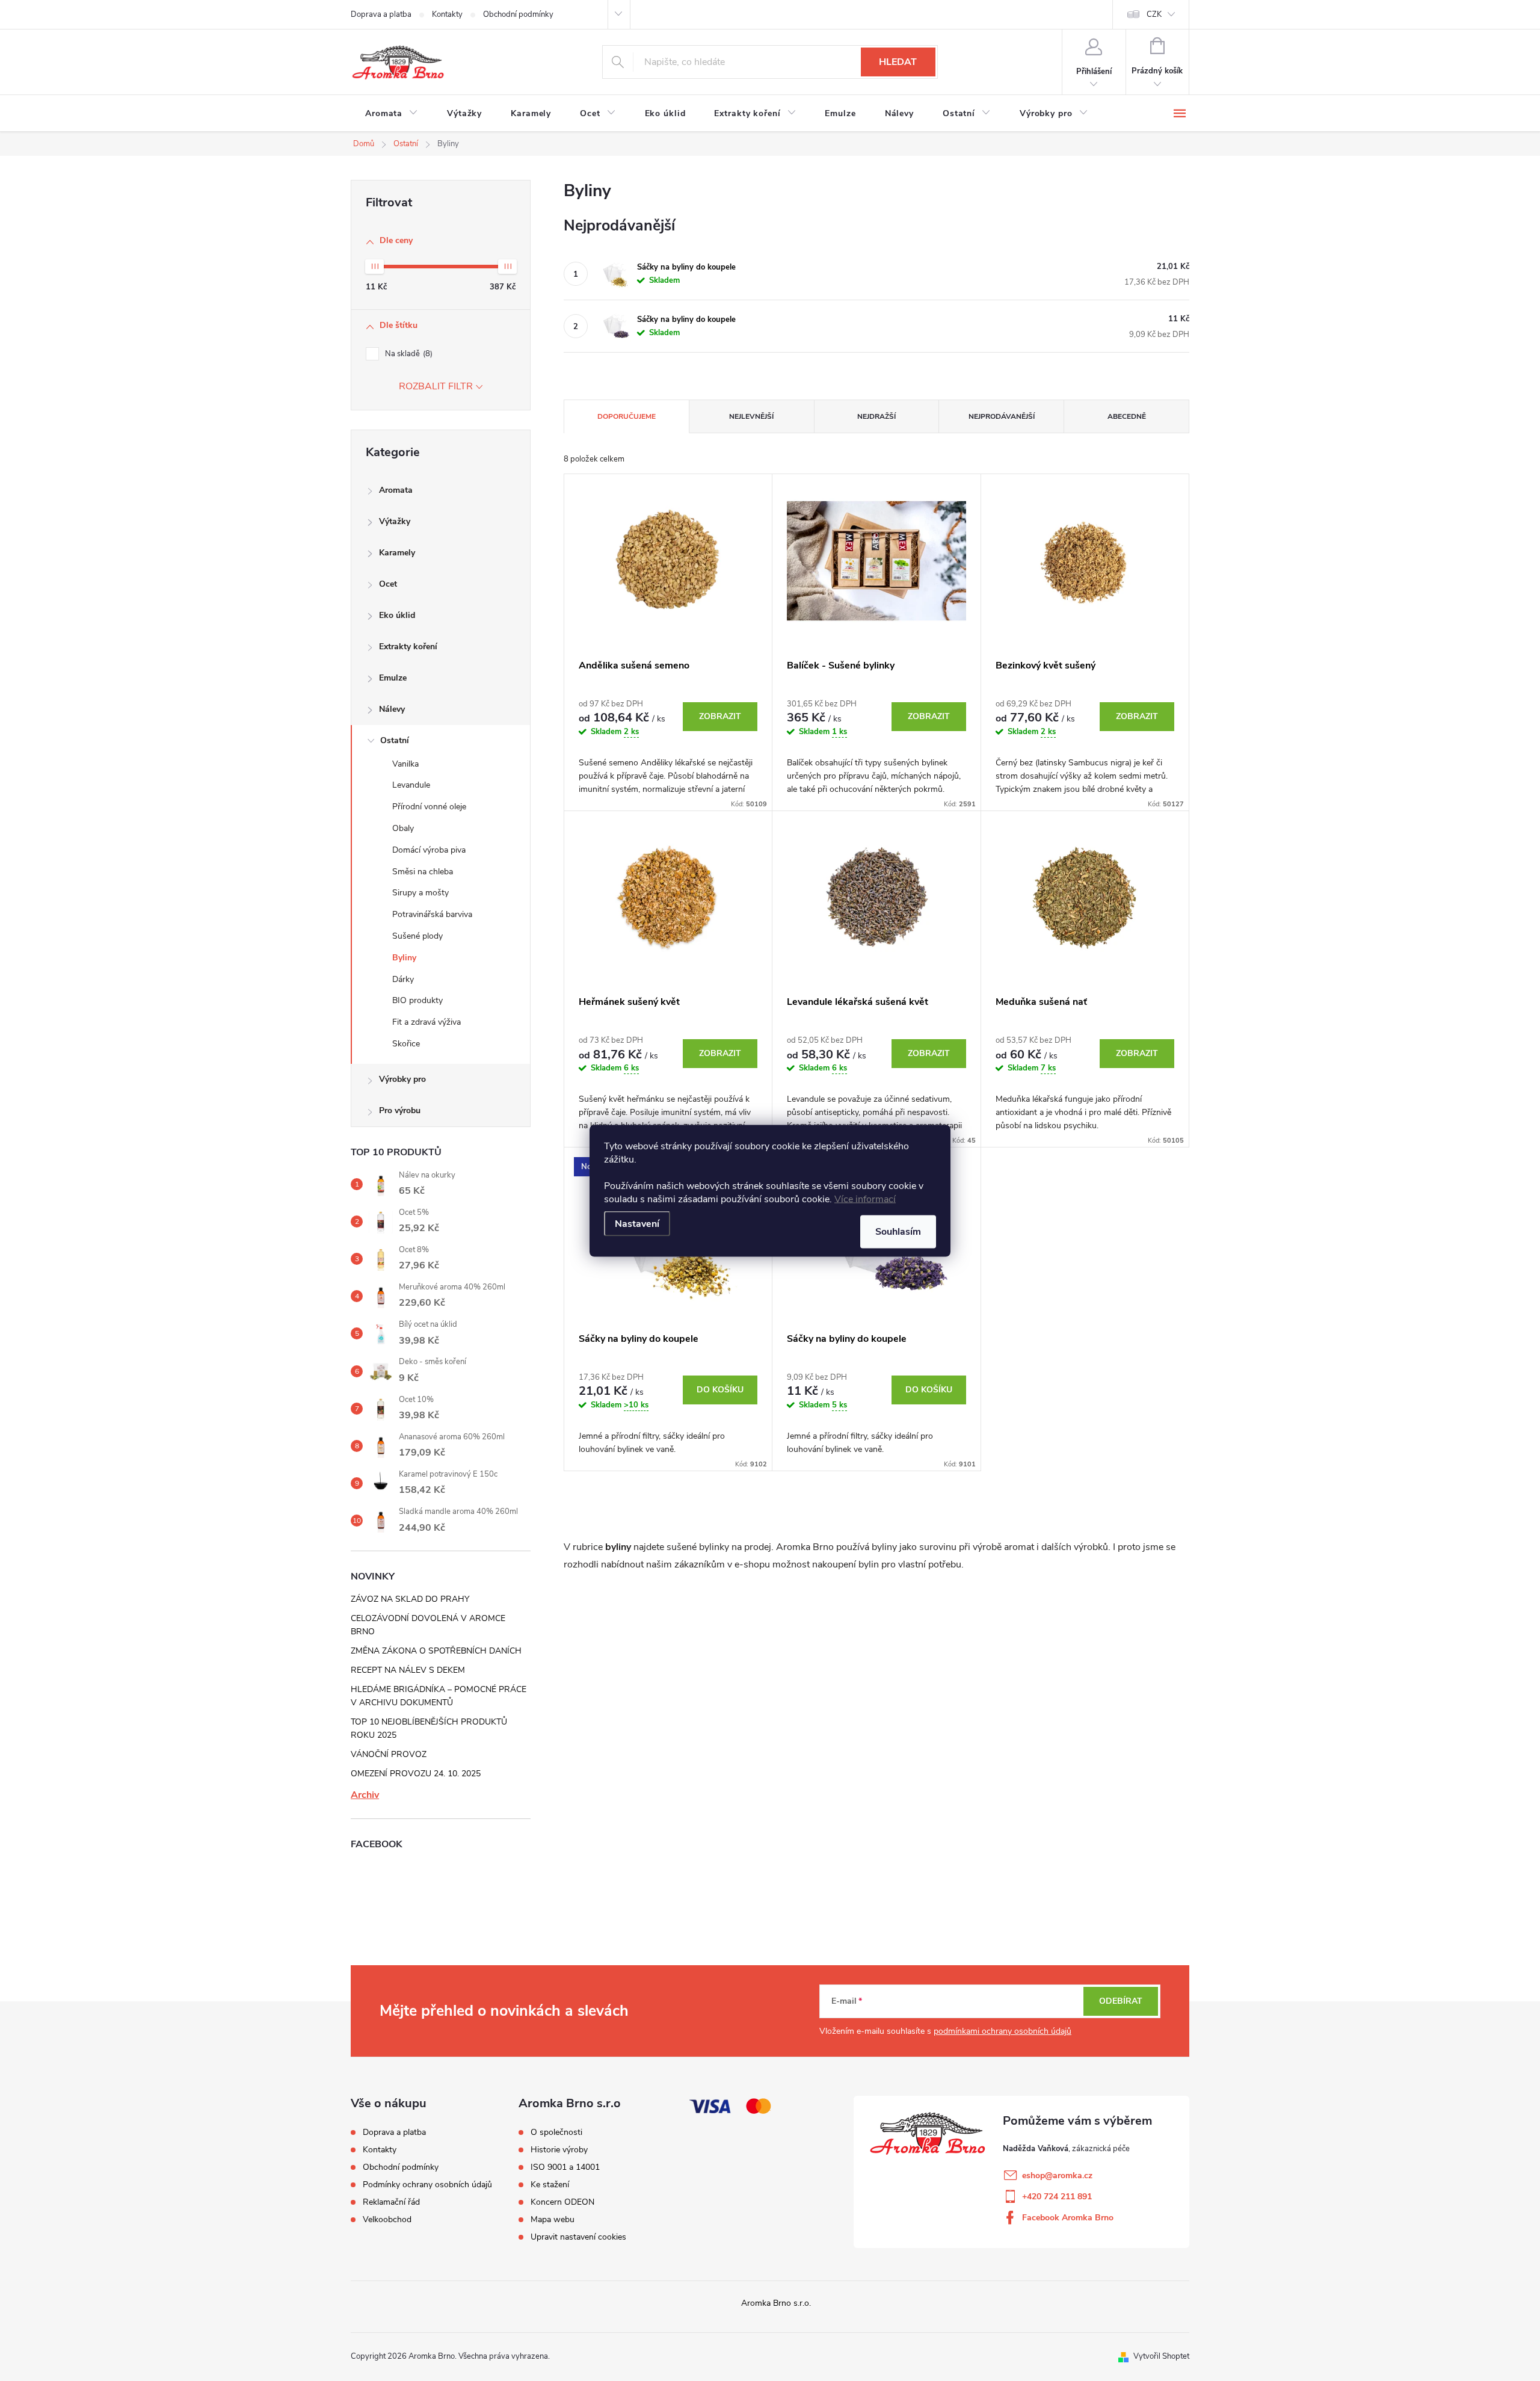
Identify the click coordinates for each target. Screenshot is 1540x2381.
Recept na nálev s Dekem (408, 1670)
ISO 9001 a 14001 (565, 2167)
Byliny (404, 958)
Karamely (397, 553)
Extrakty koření (408, 647)
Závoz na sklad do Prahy (410, 1599)
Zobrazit (720, 716)
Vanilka (405, 764)
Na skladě (408, 354)
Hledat (898, 62)
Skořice (406, 1044)
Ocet (388, 584)
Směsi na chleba (423, 872)
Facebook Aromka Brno (1068, 2218)
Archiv (365, 1795)
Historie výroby (559, 2150)
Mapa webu (553, 2220)
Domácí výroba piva (429, 850)
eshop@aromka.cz (1057, 2176)
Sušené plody (417, 936)
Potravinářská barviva (432, 914)
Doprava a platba (381, 14)
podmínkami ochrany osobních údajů (1003, 2031)
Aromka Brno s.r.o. (776, 2303)
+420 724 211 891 (1057, 2197)
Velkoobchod (387, 2219)
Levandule (411, 785)
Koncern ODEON (562, 2202)
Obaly (403, 828)
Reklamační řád (391, 2202)
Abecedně (1127, 416)
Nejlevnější (751, 416)
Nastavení (637, 1223)
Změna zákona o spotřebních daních (436, 1651)
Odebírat (1121, 2001)
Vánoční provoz (389, 1754)
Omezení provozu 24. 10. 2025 (416, 1774)
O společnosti (556, 2132)
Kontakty (447, 14)
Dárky (403, 979)
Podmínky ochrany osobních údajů (427, 2185)
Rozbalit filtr (436, 386)
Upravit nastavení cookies (578, 2237)
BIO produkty (417, 1000)
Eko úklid (397, 615)
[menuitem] (392, 114)
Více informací (865, 1199)
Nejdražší (876, 416)
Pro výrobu (400, 1110)
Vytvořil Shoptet (1161, 2356)
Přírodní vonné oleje (429, 807)
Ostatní (395, 740)
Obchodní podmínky (518, 14)
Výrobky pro (402, 1079)
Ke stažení (550, 2185)
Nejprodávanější (1002, 416)
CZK (1154, 14)
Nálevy (392, 709)
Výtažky (395, 521)
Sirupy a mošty (420, 893)
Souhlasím (898, 1231)
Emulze (393, 678)
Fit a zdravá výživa (427, 1022)
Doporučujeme (627, 416)
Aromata (396, 490)
